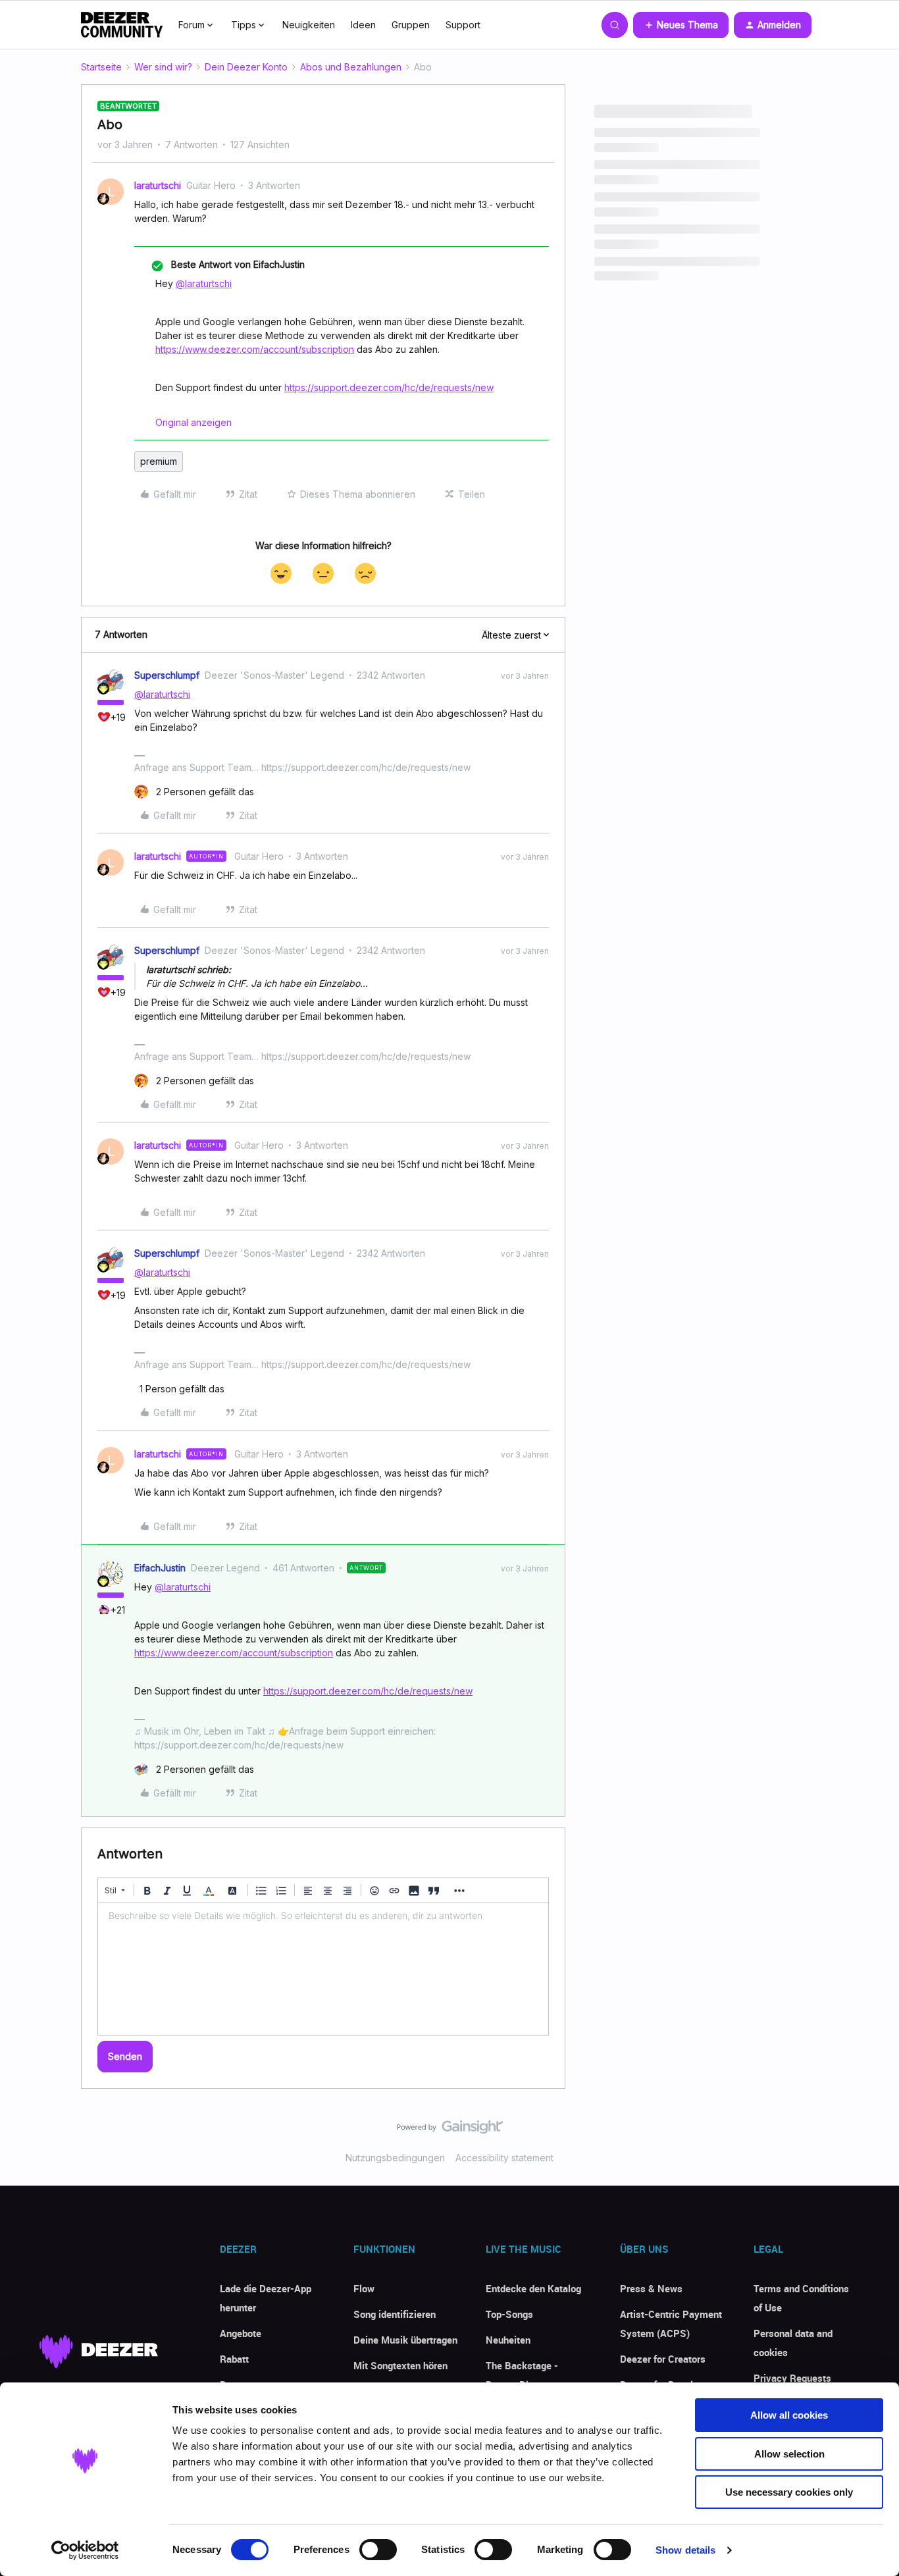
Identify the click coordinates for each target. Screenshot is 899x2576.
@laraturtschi (204, 283)
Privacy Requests (792, 2378)
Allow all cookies (789, 2415)
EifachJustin (160, 1568)
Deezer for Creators (663, 2359)
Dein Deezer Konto (246, 67)
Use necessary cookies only (789, 2492)
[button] (681, 25)
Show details (685, 2550)
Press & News (651, 2288)
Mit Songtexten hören (400, 2365)
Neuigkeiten (309, 25)
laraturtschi (158, 185)
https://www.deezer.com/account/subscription (255, 349)
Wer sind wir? (163, 67)
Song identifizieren (395, 2314)
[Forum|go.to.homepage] (122, 25)
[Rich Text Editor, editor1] (323, 1969)
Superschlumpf (167, 675)
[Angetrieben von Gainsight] (450, 2130)
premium (159, 461)
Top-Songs (509, 2314)
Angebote (241, 2333)
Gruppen (411, 25)
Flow (364, 2288)
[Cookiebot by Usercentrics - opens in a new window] (85, 2550)
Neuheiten (508, 2340)
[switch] (378, 2550)
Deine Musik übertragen (405, 2340)
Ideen (363, 25)
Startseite (101, 67)
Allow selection (789, 2454)
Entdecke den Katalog (533, 2288)
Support (463, 25)
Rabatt (234, 2359)
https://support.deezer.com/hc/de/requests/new (389, 387)
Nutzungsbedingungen (395, 2158)
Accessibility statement (504, 2158)
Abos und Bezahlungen (351, 67)
